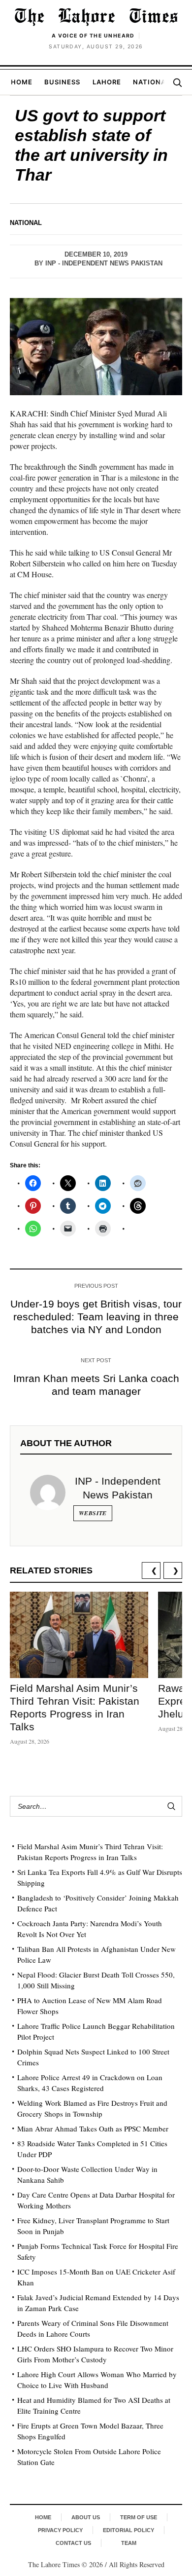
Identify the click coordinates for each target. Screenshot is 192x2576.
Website (93, 1513)
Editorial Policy (128, 2530)
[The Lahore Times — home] (96, 17)
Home (22, 82)
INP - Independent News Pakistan (104, 263)
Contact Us (73, 2543)
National (151, 82)
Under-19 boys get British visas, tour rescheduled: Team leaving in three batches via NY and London (96, 1317)
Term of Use (139, 2517)
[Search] (177, 82)
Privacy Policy (60, 2530)
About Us (86, 2517)
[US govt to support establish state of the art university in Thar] (96, 347)
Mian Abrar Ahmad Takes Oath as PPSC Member (93, 2128)
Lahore (107, 82)
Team (129, 2543)
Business (62, 82)
